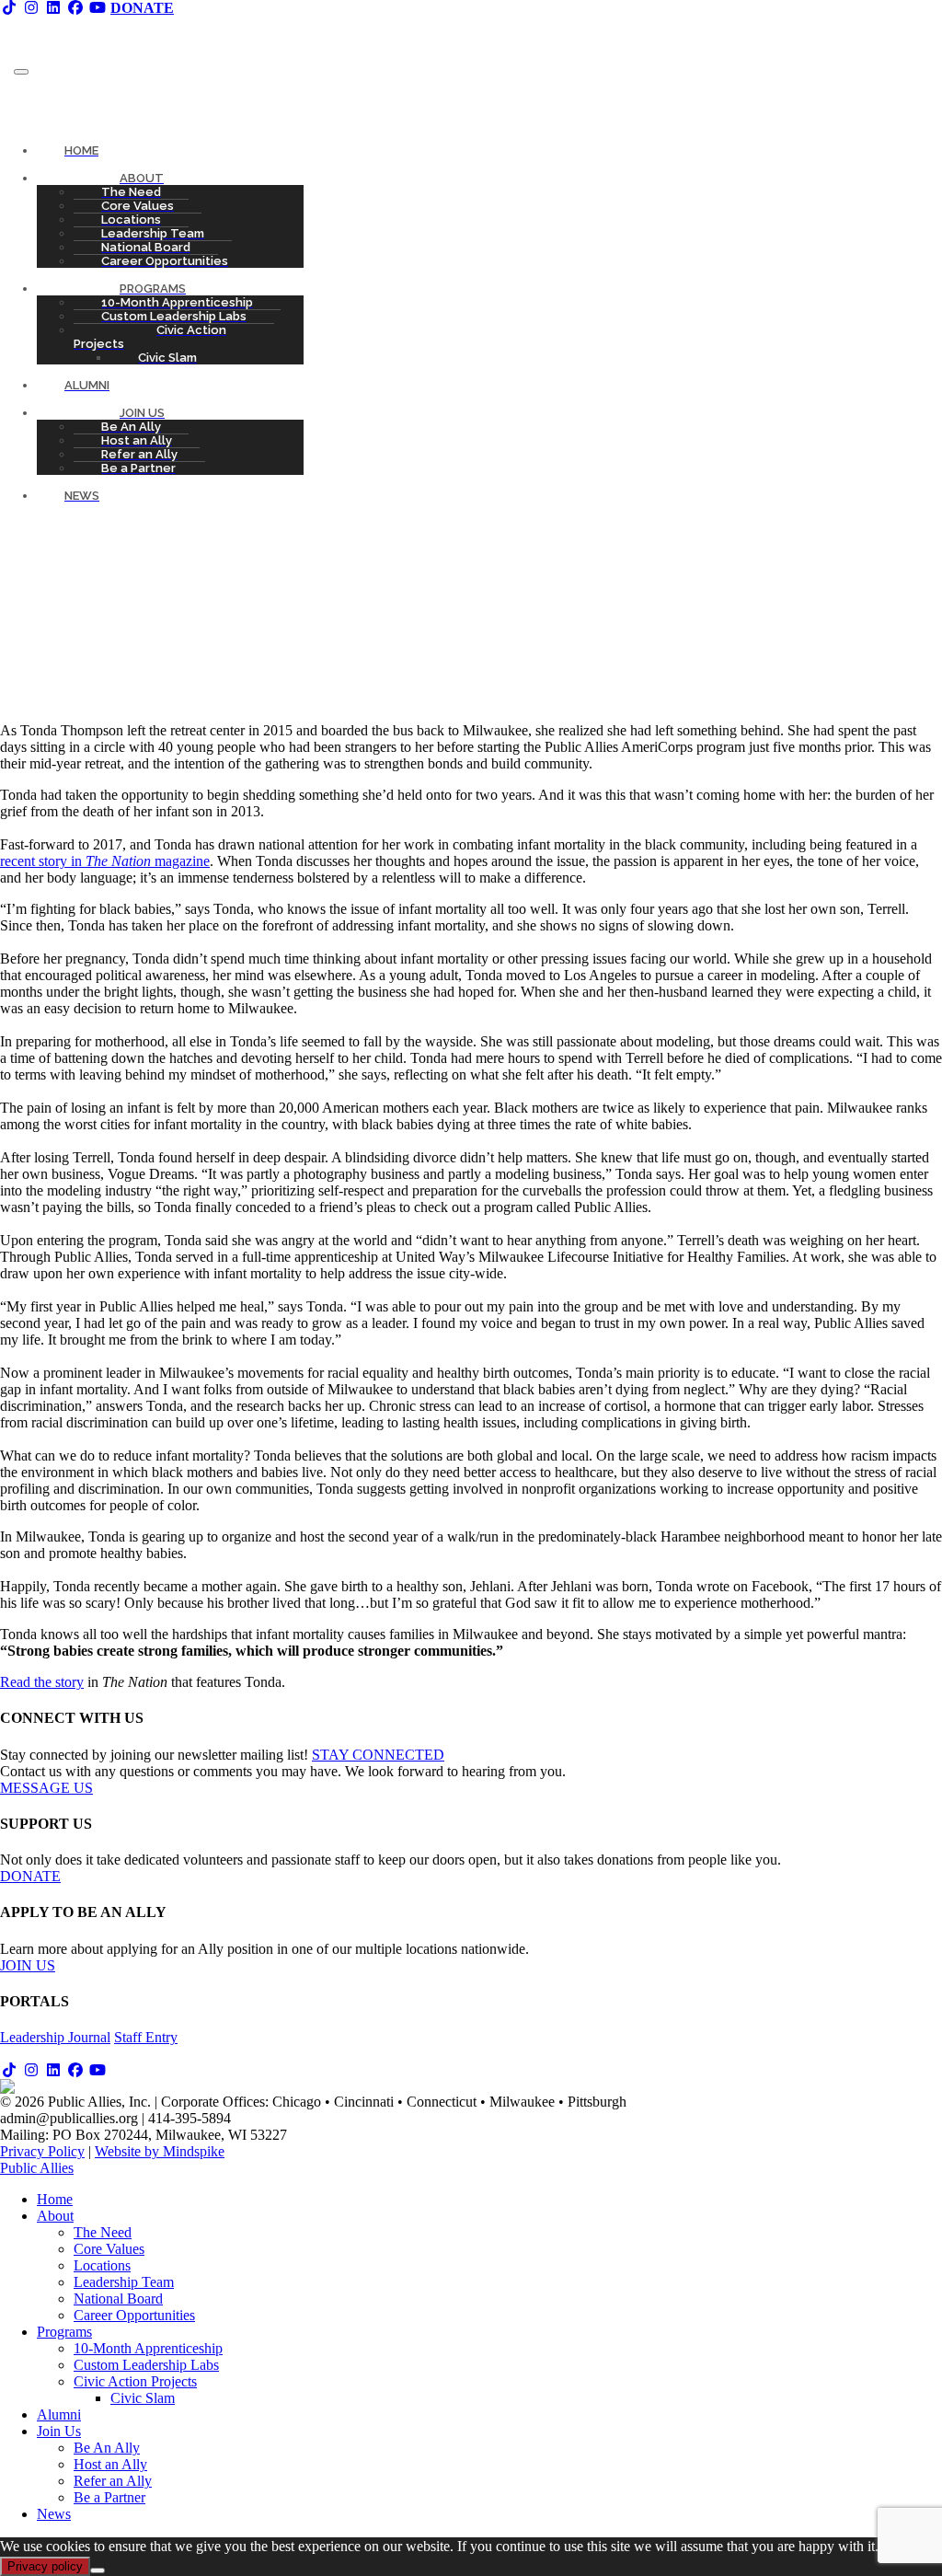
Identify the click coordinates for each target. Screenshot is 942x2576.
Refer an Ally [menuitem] (113, 2481)
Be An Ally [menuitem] (107, 2448)
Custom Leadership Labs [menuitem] (146, 2365)
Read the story (42, 1682)
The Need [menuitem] (103, 2232)
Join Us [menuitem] (59, 2431)
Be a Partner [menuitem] (109, 2497)
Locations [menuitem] (102, 2265)
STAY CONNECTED (378, 1755)
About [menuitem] (55, 2216)
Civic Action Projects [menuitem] (135, 2381)
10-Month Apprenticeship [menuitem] (148, 2348)
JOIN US (28, 1965)
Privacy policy (45, 2566)
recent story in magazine (105, 861)
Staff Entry (146, 2037)
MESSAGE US (46, 1788)
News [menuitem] (54, 2514)
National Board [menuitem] (118, 2299)
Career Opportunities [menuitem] (134, 2315)
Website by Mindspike (160, 2151)
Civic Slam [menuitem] (143, 2398)
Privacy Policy (42, 2151)
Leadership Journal (55, 2037)
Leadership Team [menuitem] (124, 2282)
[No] (98, 2570)
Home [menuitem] (55, 2199)
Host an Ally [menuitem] (110, 2464)
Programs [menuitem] (64, 2332)
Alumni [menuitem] (59, 2414)
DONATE (30, 1876)
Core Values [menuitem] (109, 2249)
